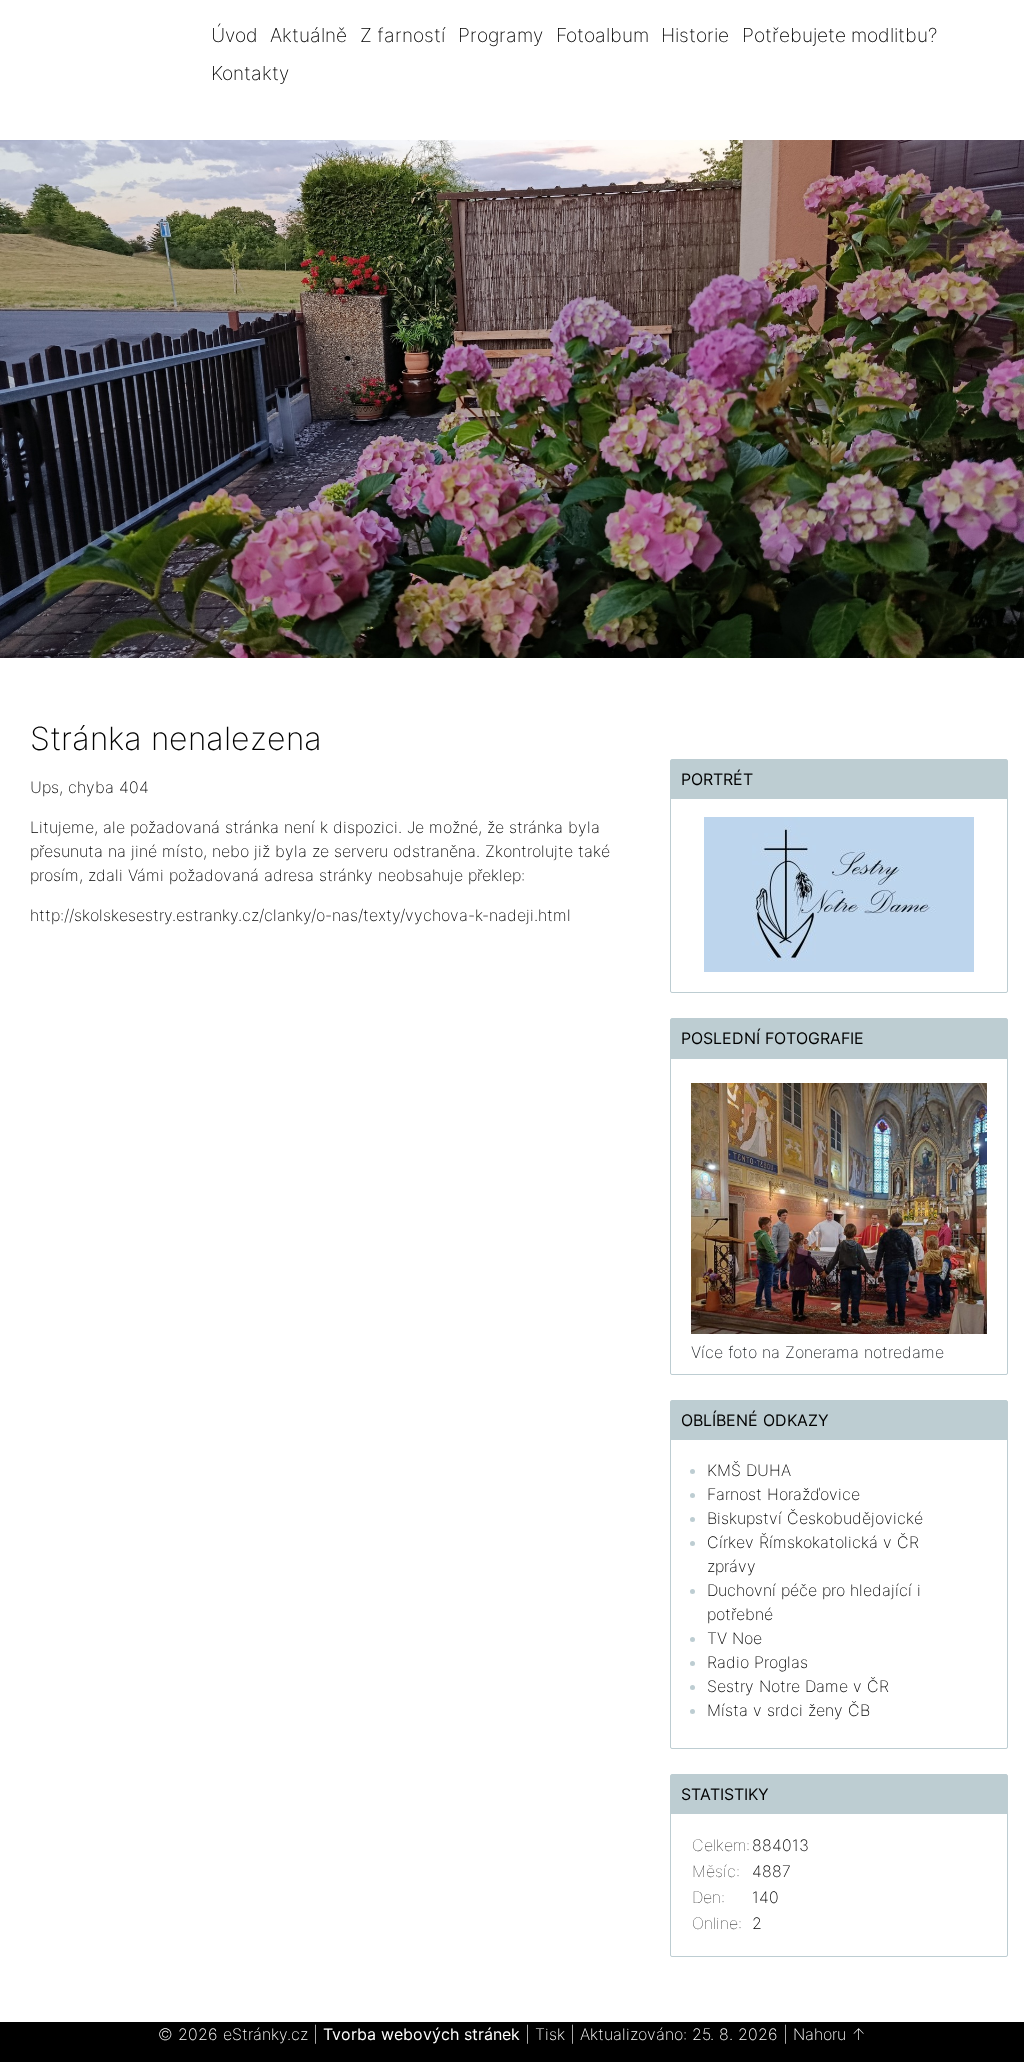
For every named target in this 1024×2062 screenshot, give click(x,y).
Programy (500, 35)
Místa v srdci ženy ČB (788, 1710)
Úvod (234, 35)
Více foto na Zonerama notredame (817, 1352)
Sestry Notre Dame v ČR (798, 1686)
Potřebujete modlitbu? (839, 35)
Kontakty (250, 73)
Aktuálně (308, 35)
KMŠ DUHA (749, 1470)
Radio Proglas (757, 1662)
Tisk (550, 2034)
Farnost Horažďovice (783, 1494)
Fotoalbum (602, 35)
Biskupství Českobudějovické (815, 1518)
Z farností (402, 35)
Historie (695, 35)
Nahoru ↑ (829, 2034)
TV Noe (734, 1638)
